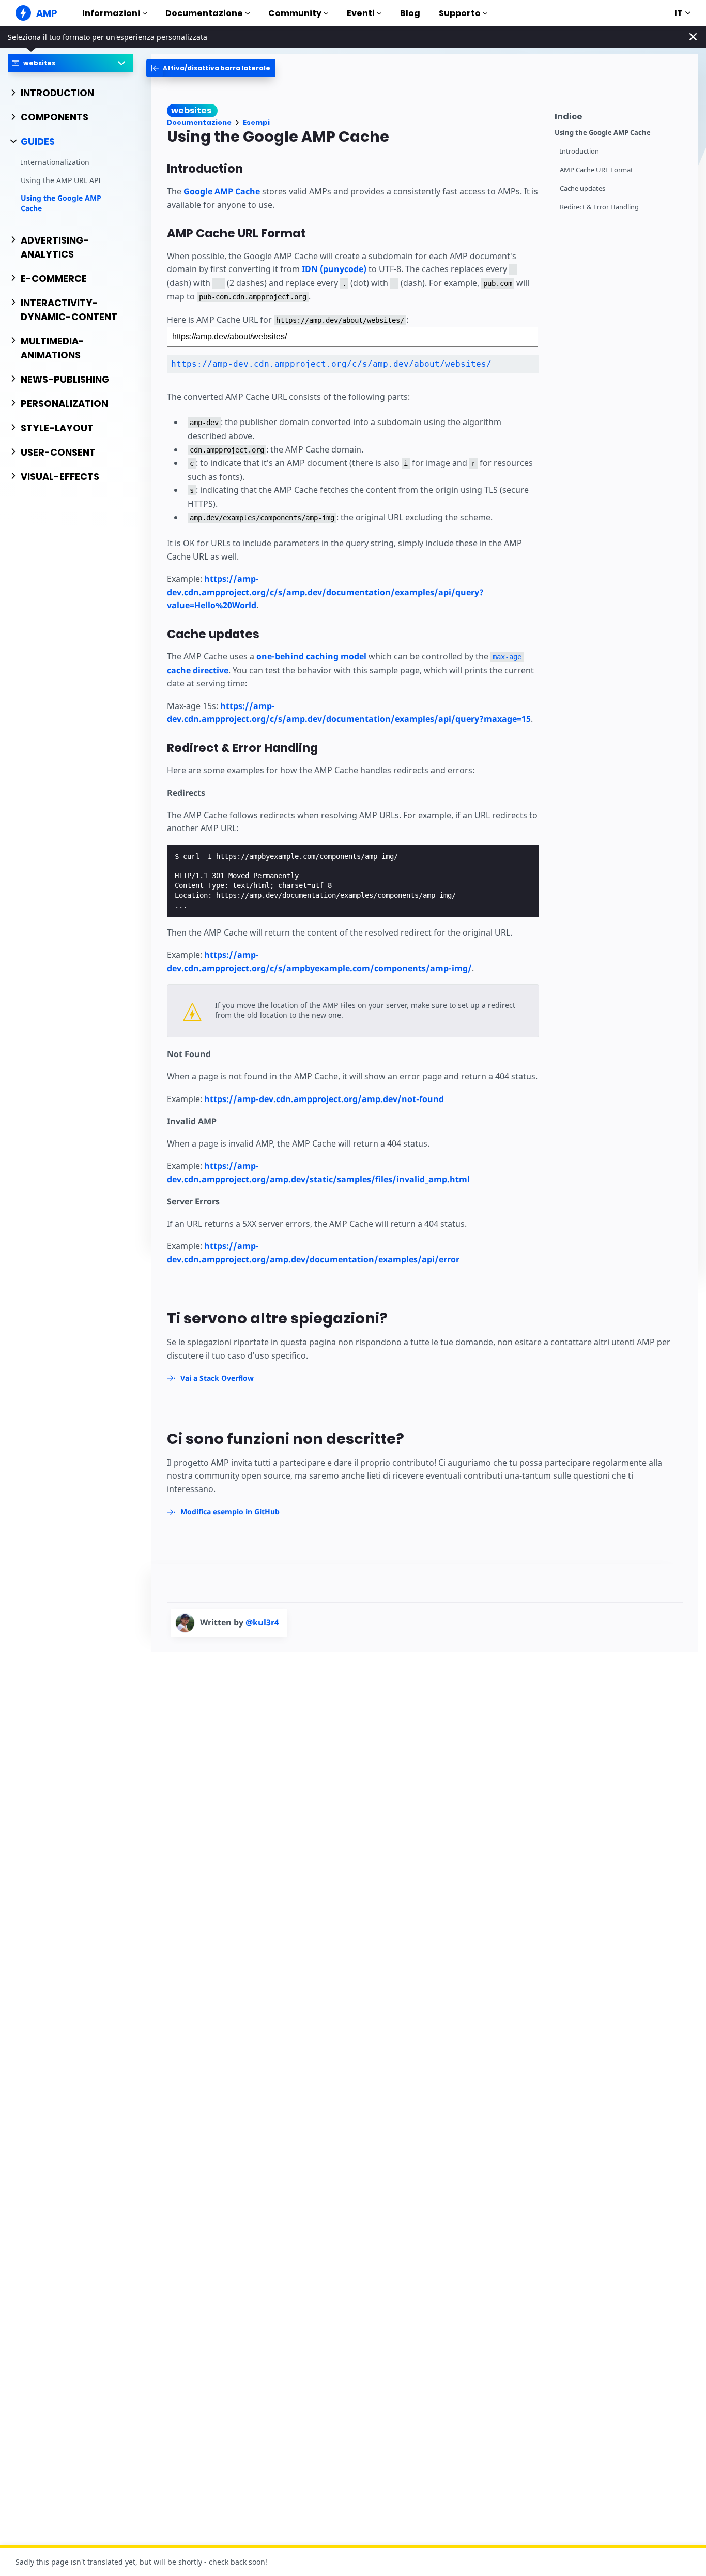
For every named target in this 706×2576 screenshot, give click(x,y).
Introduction (579, 151)
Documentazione (204, 13)
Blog (410, 13)
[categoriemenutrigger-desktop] (211, 68)
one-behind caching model (311, 656)
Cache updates (582, 189)
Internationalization (55, 163)
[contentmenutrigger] (621, 115)
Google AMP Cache (222, 191)
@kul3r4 (262, 1622)
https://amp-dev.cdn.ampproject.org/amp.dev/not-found (324, 1099)
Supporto (460, 13)
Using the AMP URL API (61, 180)
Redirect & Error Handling (599, 207)
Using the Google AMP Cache (61, 204)
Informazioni (111, 13)
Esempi (256, 122)
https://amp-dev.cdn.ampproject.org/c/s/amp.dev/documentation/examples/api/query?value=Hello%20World (325, 592)
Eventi (361, 13)
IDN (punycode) (334, 269)
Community (295, 13)
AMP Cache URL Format (596, 170)
